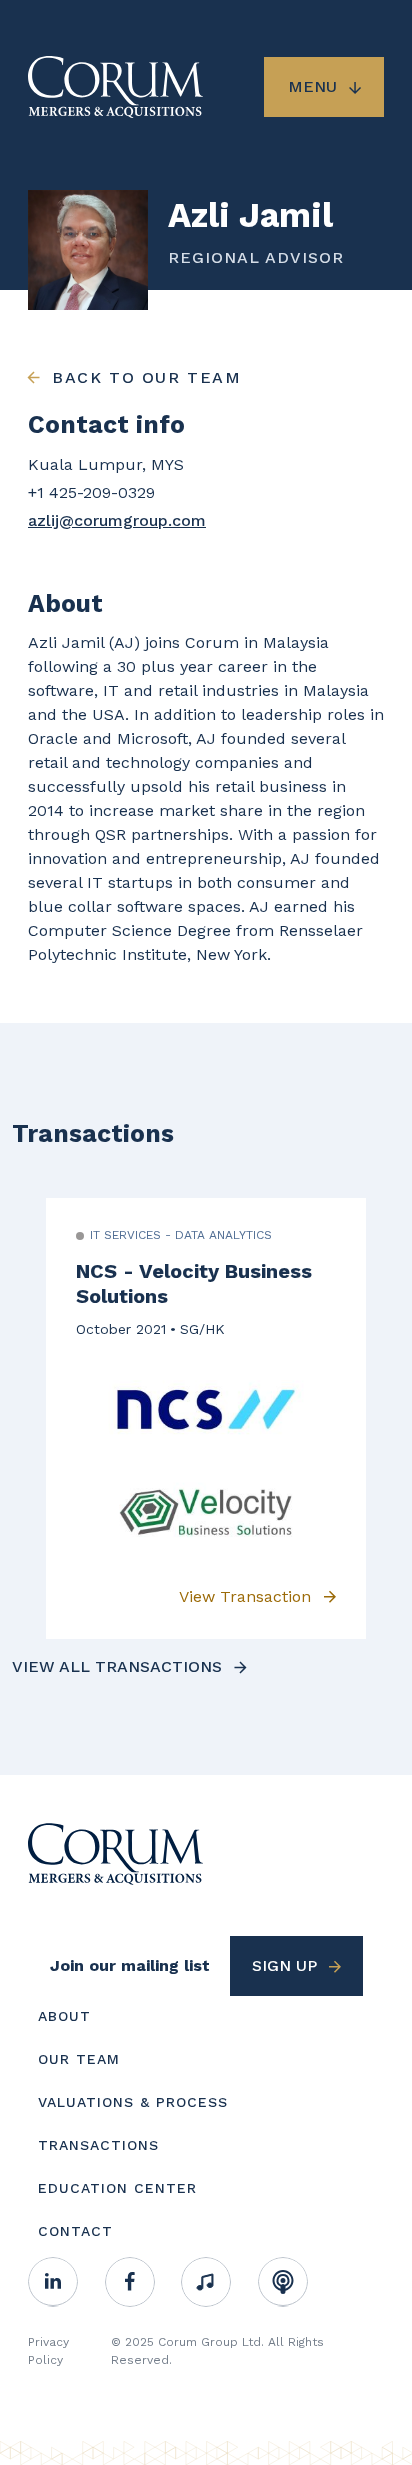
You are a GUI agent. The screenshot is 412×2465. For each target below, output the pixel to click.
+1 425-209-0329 (91, 492)
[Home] (115, 1852)
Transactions (98, 2145)
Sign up (284, 1965)
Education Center (117, 2188)
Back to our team (147, 377)
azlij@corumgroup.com (117, 520)
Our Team (79, 2059)
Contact (75, 2231)
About (64, 2016)
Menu (312, 86)
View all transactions (117, 1666)
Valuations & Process (133, 2102)
